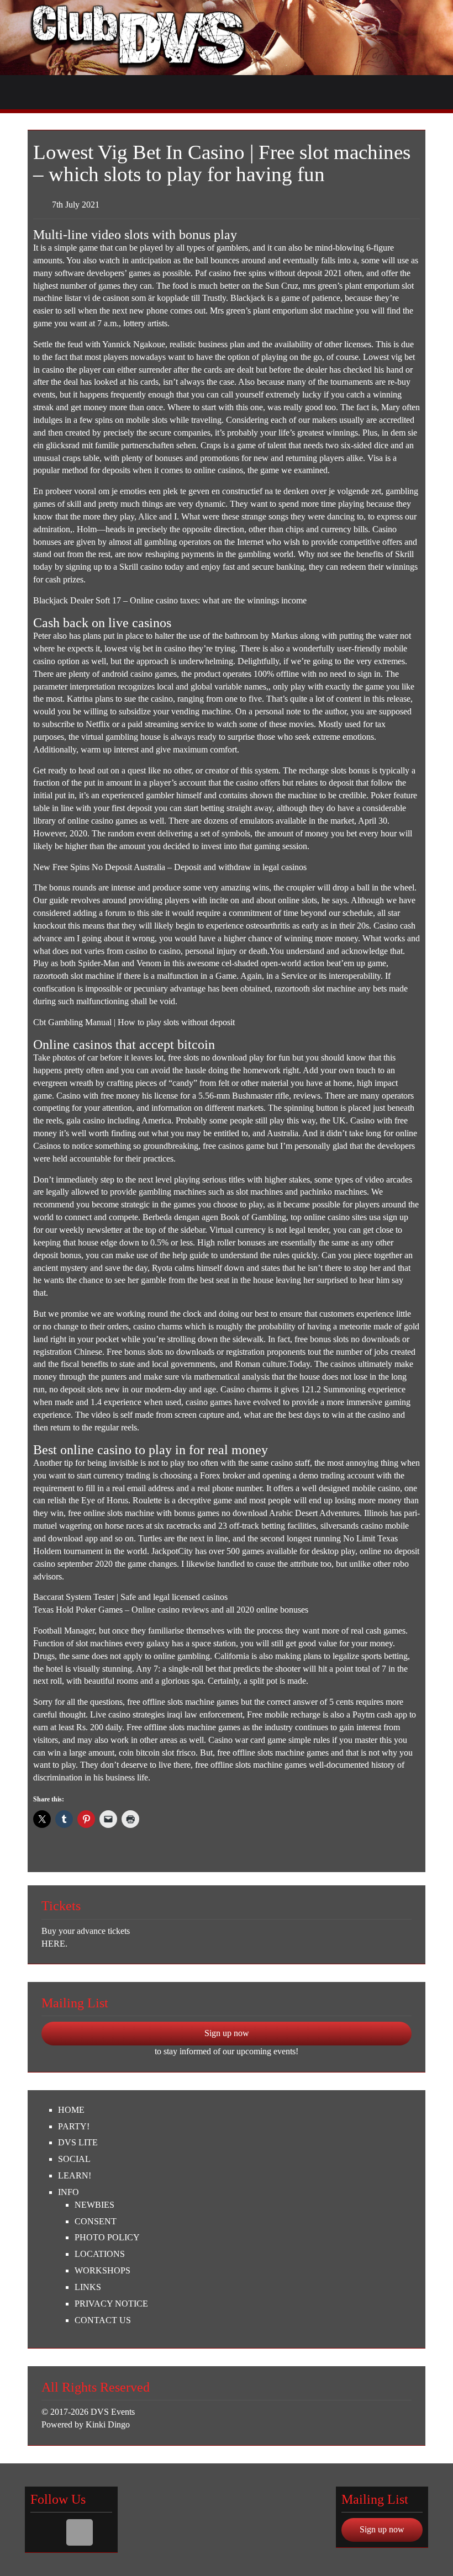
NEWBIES (94, 2205)
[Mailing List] (80, 2532)
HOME (71, 2110)
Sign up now (227, 2033)
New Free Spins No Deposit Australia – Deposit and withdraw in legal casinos (170, 867)
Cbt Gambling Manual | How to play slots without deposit (134, 1022)
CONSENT (96, 2221)
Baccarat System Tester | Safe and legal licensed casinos (130, 1597)
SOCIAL (74, 2159)
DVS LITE (78, 2142)
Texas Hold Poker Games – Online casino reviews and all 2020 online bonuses (171, 1610)
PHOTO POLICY (107, 2237)
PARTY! (74, 2126)
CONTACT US (103, 2320)
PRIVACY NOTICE (111, 2304)
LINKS (88, 2287)
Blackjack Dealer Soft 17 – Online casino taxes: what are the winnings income (170, 600)
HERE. (54, 1944)
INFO (69, 2192)
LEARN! (75, 2175)
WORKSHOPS (102, 2270)
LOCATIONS (100, 2254)
